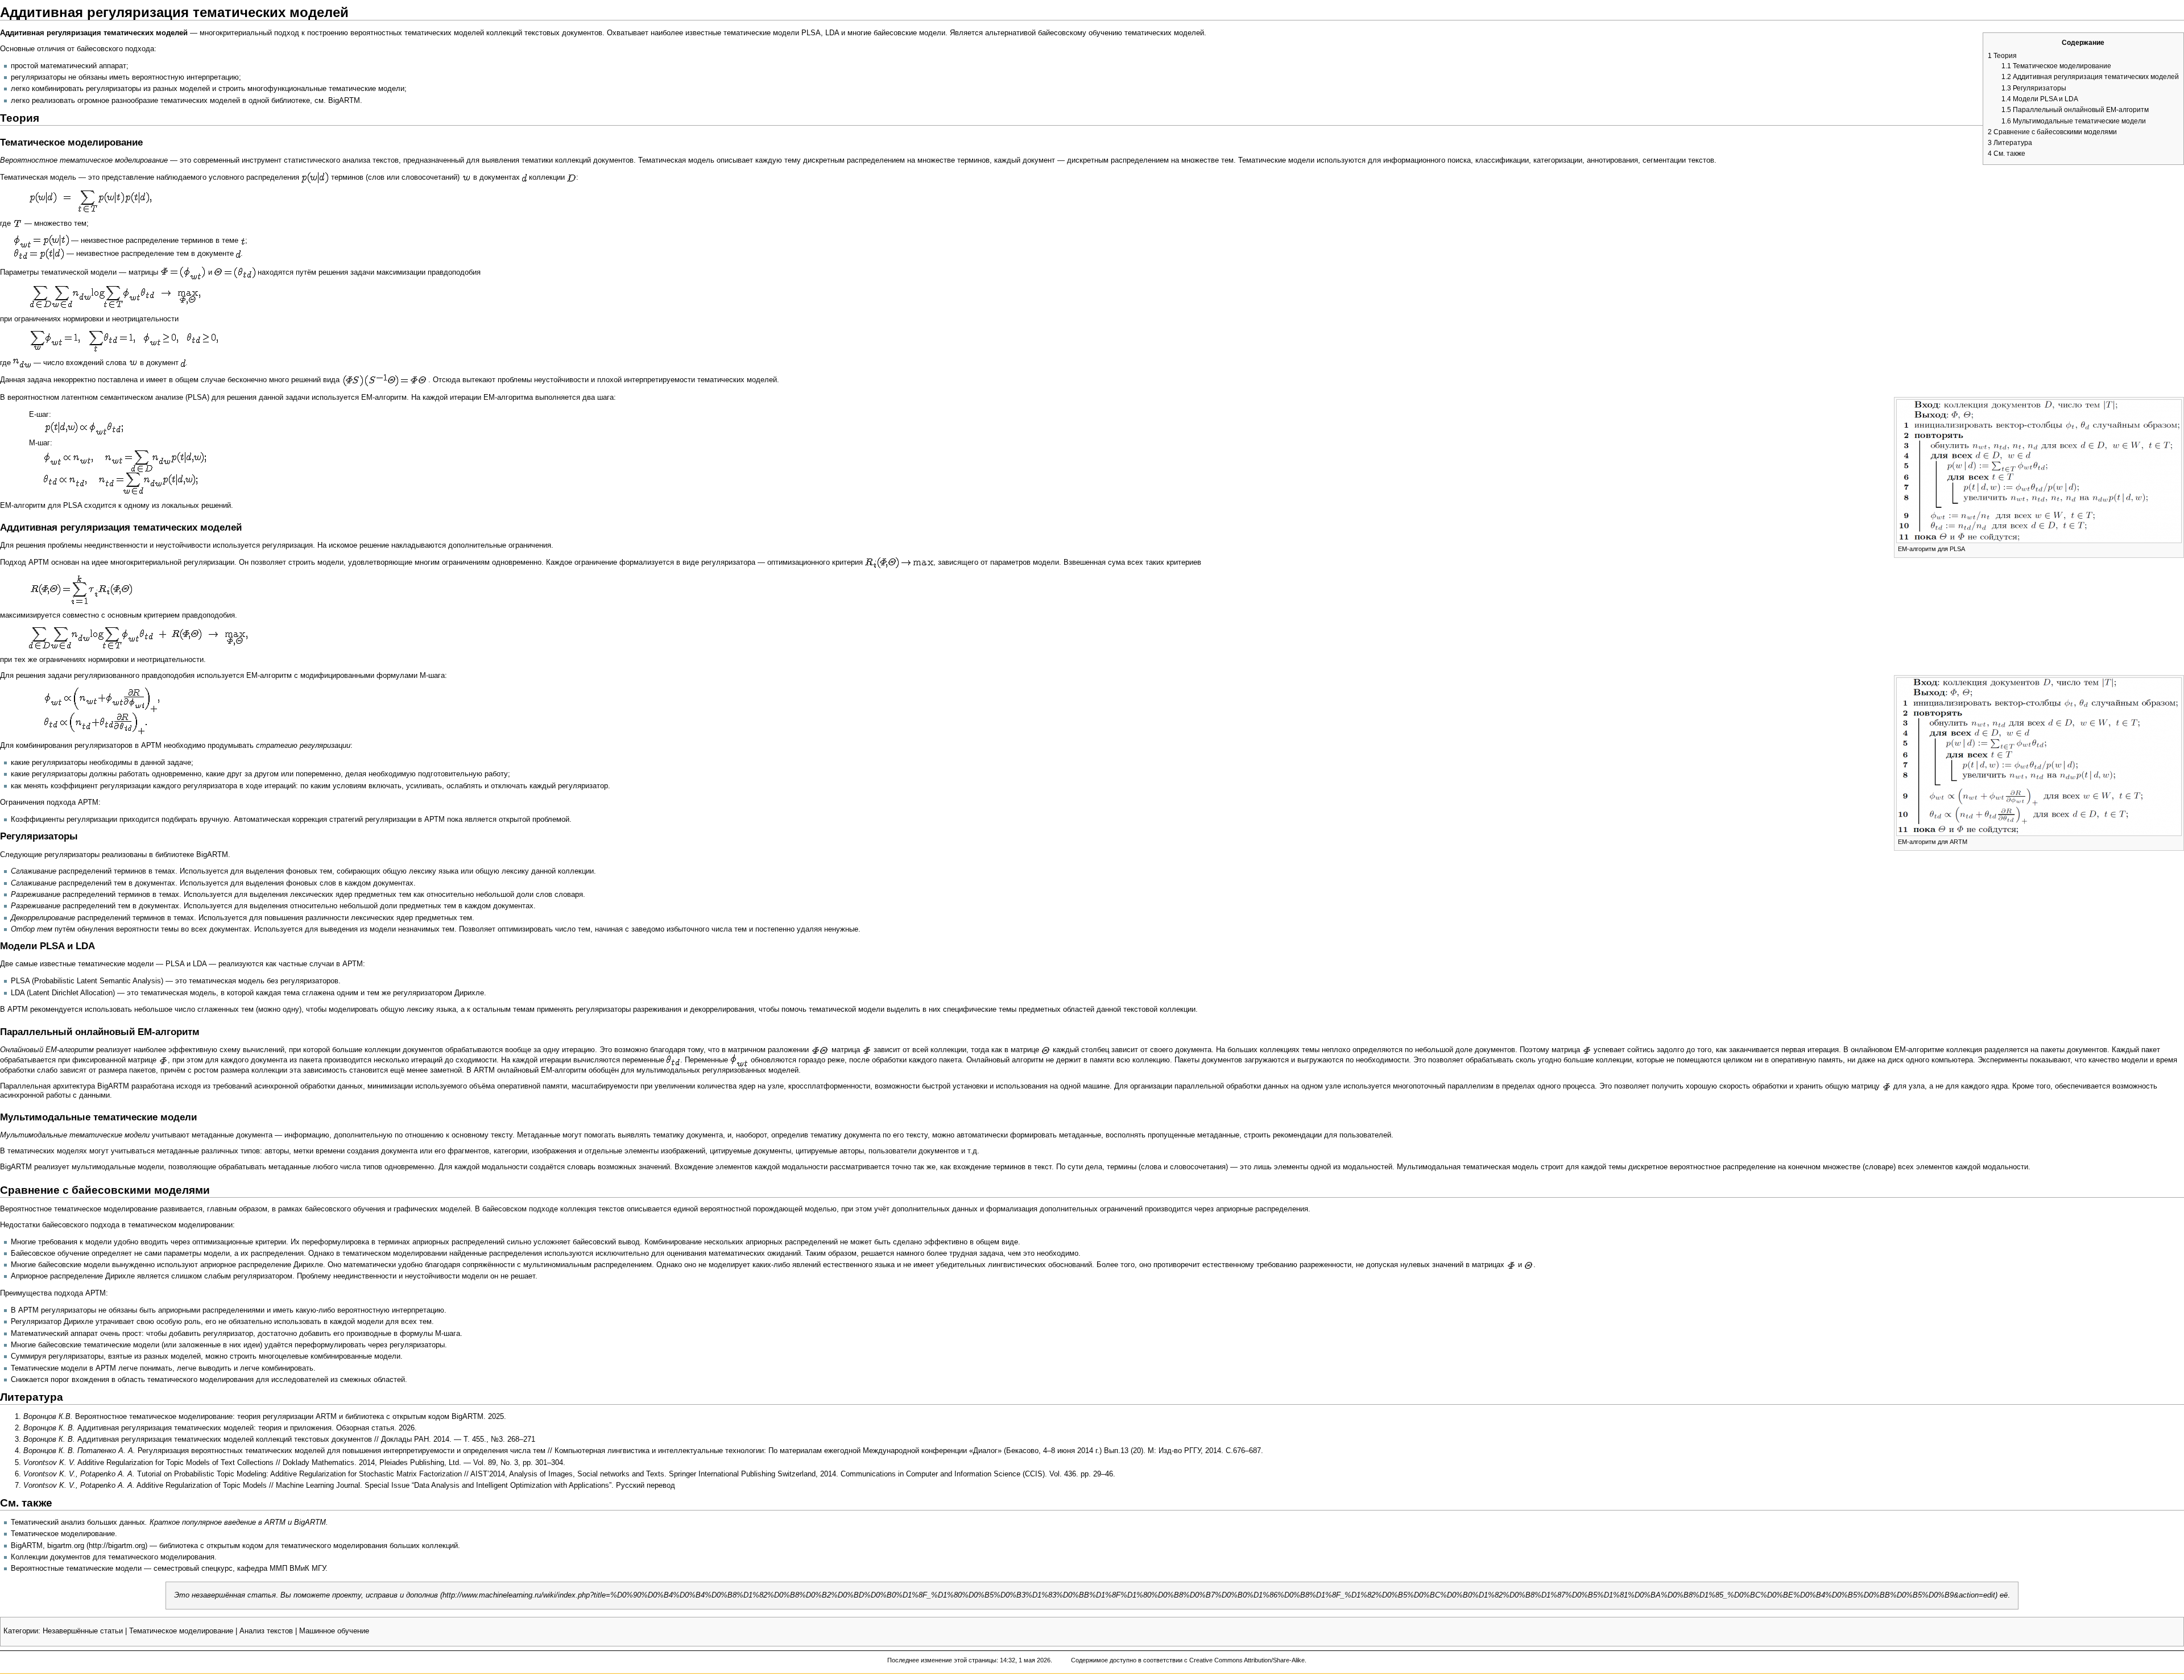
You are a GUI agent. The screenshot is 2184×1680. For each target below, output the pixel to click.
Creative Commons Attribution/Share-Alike (1247, 1660)
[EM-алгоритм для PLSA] (2039, 471)
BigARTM (344, 101)
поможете (312, 1595)
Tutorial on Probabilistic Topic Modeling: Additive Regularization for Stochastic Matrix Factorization (299, 1474)
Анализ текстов (266, 1631)
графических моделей (432, 1209)
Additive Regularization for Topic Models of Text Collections (175, 1463)
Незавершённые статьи (83, 1631)
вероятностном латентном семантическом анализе (95, 398)
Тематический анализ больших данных (78, 1522)
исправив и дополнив (402, 1595)
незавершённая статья (234, 1595)
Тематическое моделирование (63, 1534)
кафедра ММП (262, 1569)
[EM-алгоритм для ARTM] (2039, 756)
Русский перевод (646, 1485)
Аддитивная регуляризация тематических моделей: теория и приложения (204, 1428)
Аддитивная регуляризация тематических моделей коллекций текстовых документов (225, 1439)
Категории (21, 1631)
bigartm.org (66, 1546)
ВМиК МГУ (307, 1569)
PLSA (175, 964)
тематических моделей (444, 33)
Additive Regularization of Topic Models (202, 1485)
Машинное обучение (334, 1631)
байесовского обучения (345, 1209)
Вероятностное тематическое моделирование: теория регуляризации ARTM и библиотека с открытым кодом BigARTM (279, 1417)
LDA (200, 964)
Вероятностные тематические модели (76, 1569)
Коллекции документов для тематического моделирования (113, 1557)
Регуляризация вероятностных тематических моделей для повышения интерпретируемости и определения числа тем (342, 1451)
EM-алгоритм (384, 398)
